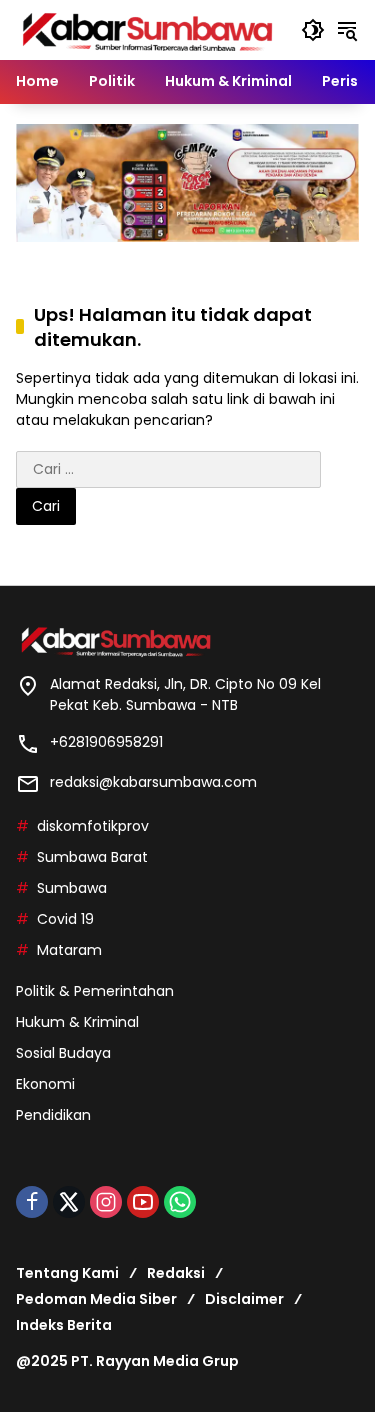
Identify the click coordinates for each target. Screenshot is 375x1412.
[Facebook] (32, 1202)
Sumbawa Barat (92, 857)
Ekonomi (45, 1084)
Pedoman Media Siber (96, 1299)
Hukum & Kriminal (77, 1022)
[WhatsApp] (180, 1202)
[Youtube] (143, 1202)
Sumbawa (72, 888)
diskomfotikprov (93, 826)
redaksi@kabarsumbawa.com (153, 782)
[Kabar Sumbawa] (148, 29)
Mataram (69, 950)
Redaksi (176, 1273)
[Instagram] (106, 1202)
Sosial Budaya (63, 1053)
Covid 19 (65, 919)
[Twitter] (69, 1202)
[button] (313, 30)
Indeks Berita (64, 1325)
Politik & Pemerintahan (95, 991)
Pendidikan (53, 1115)
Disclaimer (244, 1299)
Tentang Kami (67, 1273)
